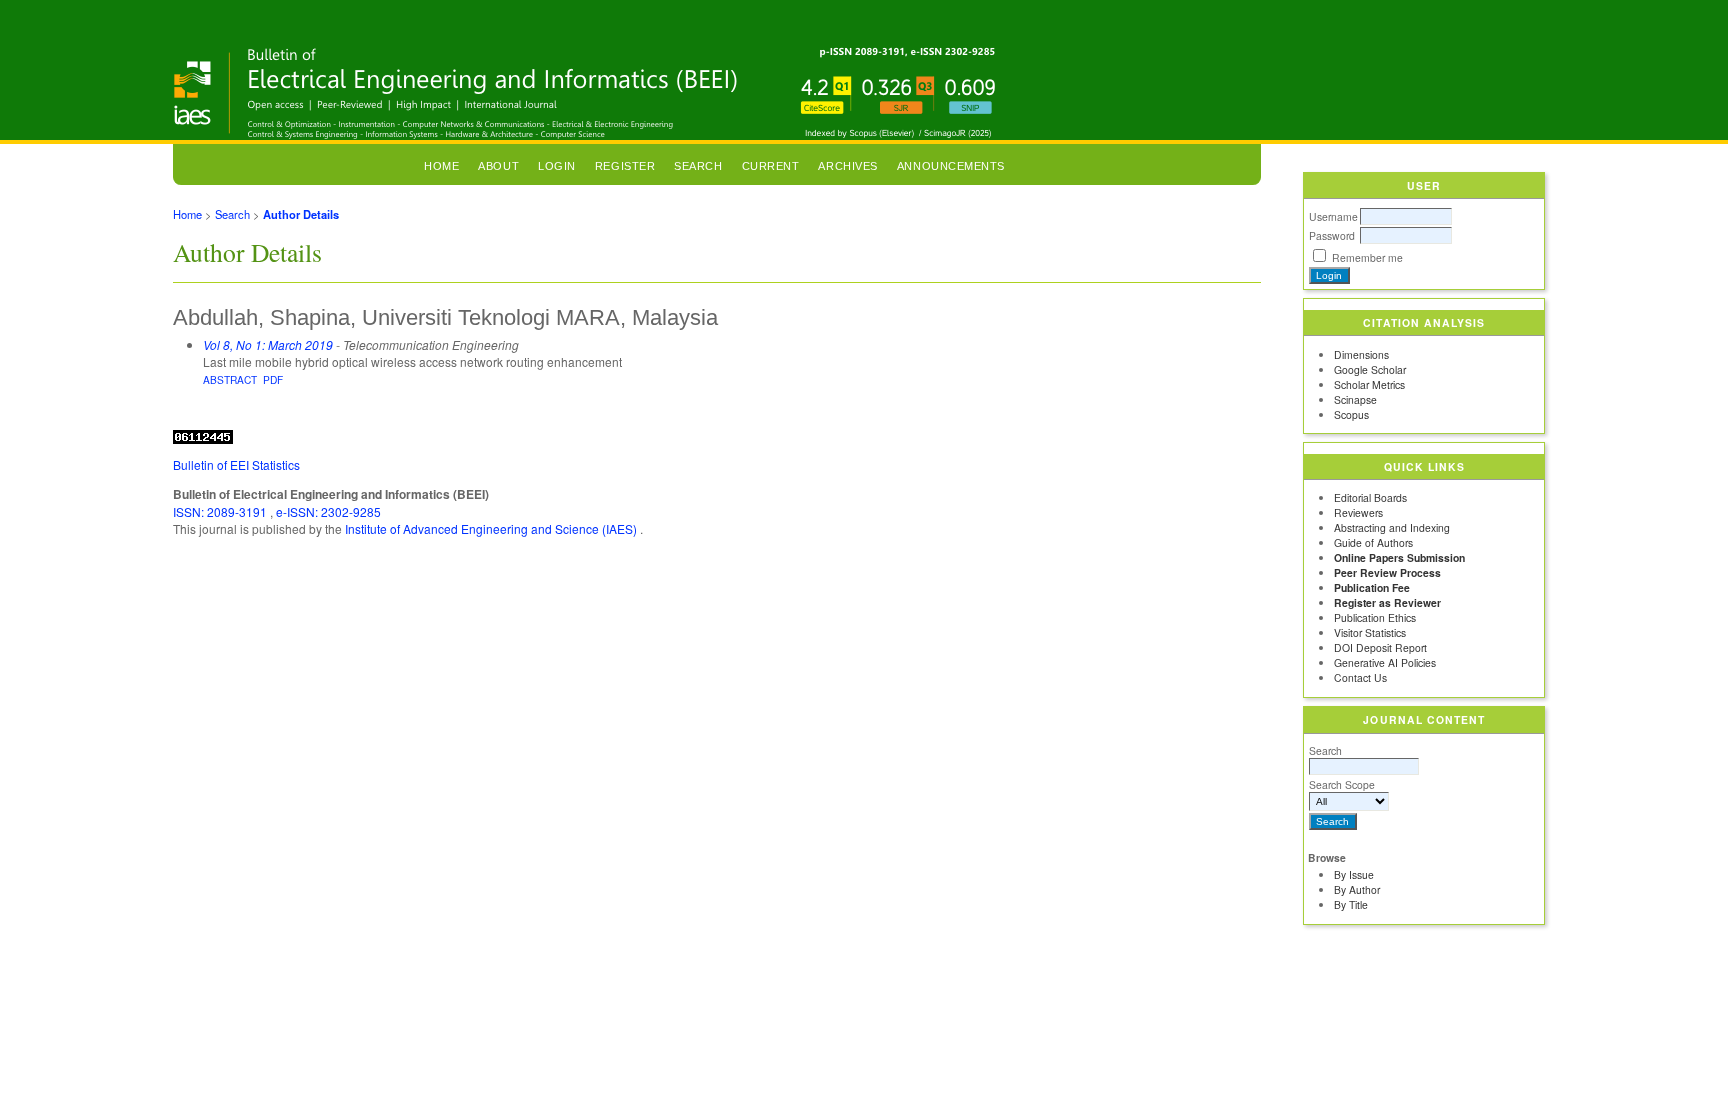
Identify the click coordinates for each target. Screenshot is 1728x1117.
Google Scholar (1370, 369)
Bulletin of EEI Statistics (236, 464)
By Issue (1354, 874)
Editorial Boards (1370, 497)
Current (771, 166)
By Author (1357, 889)
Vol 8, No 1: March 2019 (268, 344)
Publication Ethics (1375, 617)
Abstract (230, 379)
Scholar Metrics (1369, 384)
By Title (1351, 904)
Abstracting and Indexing (1392, 527)
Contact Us (1360, 677)
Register (625, 166)
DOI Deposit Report (1380, 647)
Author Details (301, 214)
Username (1333, 216)
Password (1332, 235)
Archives (847, 166)
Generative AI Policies (1385, 662)
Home (441, 166)
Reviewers (1358, 512)
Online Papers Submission (1399, 557)
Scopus (1351, 414)
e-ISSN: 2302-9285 (328, 511)
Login (557, 166)
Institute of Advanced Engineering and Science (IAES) (492, 528)
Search (1325, 750)
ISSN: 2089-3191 (221, 511)
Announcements (951, 166)
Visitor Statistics (1370, 632)
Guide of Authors (1373, 542)
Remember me (1367, 257)
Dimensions (1361, 354)
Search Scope (1342, 784)
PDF (273, 379)
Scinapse (1355, 399)
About (498, 166)
